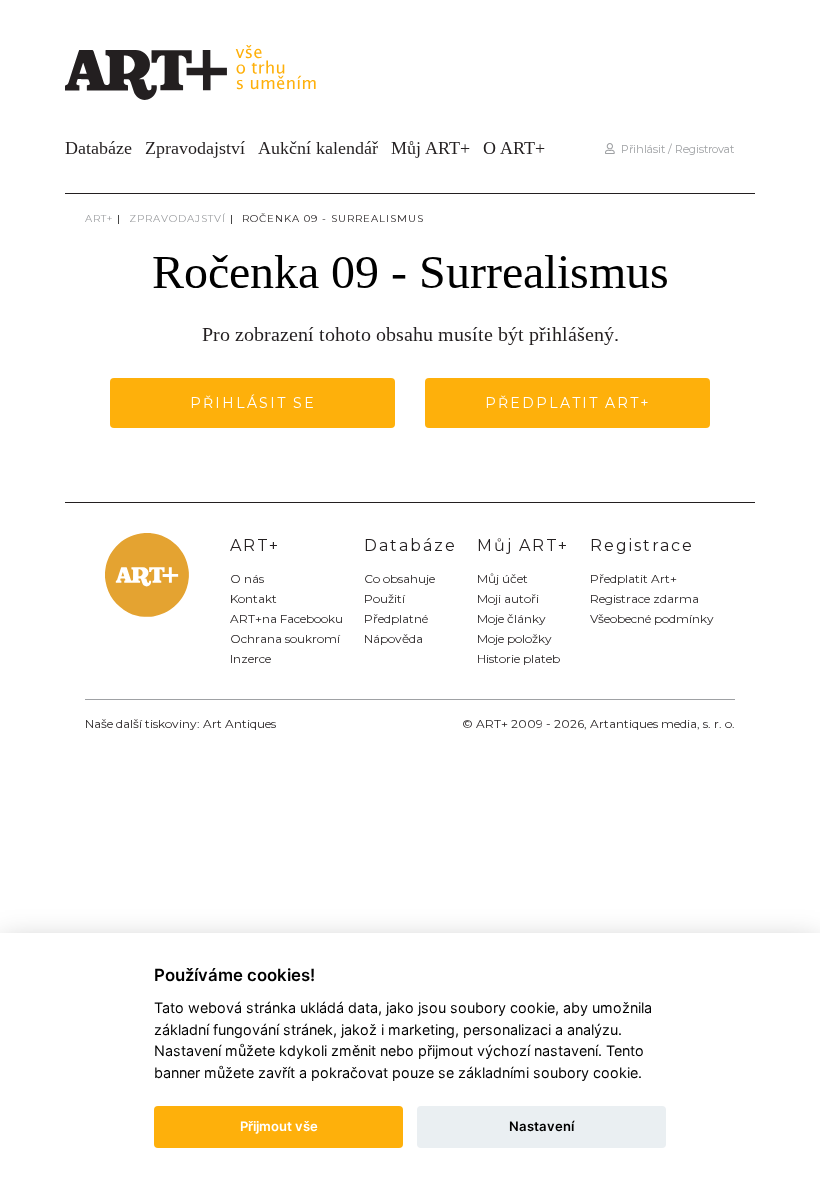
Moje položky (514, 638)
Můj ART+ (430, 148)
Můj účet (502, 578)
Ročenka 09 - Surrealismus (333, 218)
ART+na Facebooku (286, 618)
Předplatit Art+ (568, 403)
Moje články (511, 618)
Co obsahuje (399, 578)
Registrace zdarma (644, 598)
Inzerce (250, 658)
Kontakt (253, 598)
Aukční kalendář (318, 148)
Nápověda (393, 638)
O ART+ (514, 148)
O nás (247, 578)
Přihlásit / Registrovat (674, 149)
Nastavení (541, 1126)
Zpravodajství (195, 148)
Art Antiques (239, 723)
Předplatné (396, 618)
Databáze (98, 148)
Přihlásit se (253, 403)
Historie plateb (518, 658)
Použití (384, 598)
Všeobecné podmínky (652, 618)
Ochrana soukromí (285, 638)
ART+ (99, 218)
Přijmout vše (279, 1126)
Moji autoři (508, 598)
